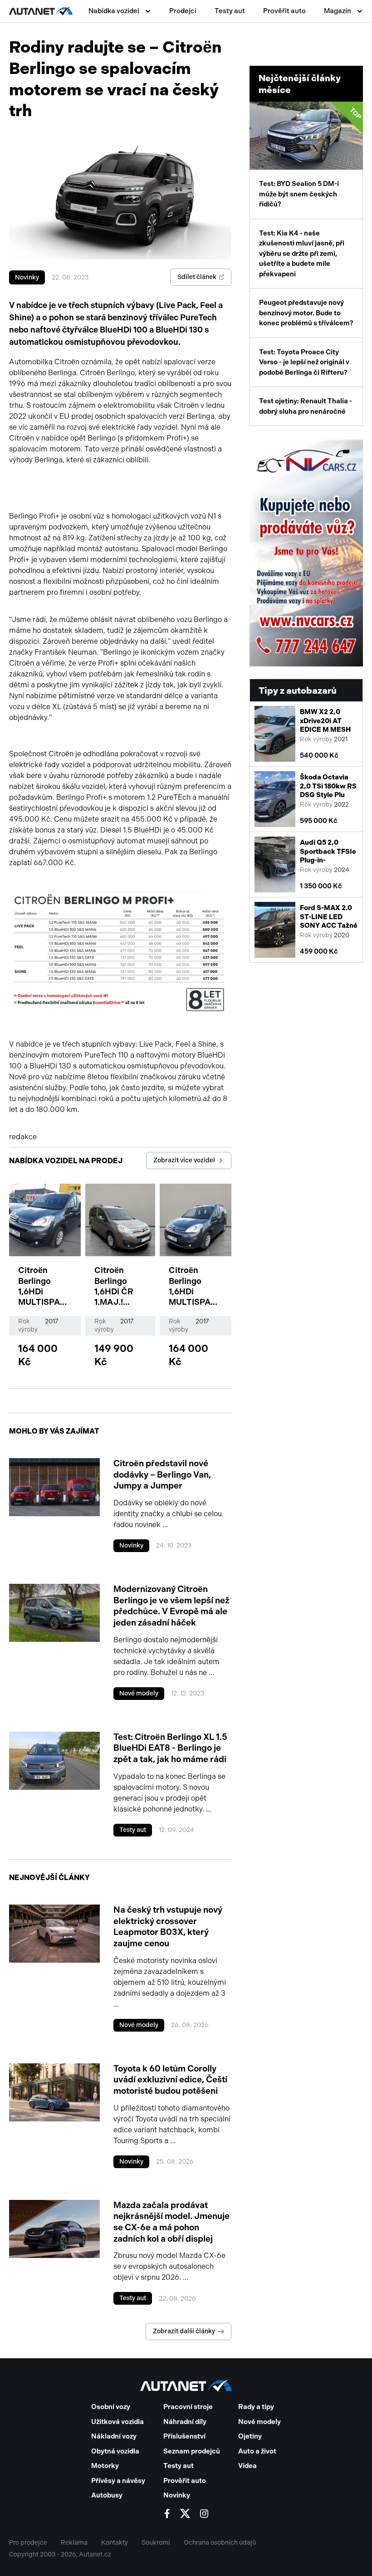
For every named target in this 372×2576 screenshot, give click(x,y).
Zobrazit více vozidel (184, 1160)
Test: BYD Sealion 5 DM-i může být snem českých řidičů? (311, 157)
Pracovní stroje (188, 2407)
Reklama (74, 2543)
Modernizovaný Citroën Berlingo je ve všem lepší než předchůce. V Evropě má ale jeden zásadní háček (171, 1606)
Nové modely (139, 1693)
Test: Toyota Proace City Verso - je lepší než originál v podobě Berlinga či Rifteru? (304, 362)
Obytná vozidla (115, 2451)
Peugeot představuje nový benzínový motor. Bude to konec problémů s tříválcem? (306, 313)
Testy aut (230, 11)
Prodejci (183, 11)
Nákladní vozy (114, 2436)
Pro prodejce (28, 2543)
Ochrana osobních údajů (220, 2543)
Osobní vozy (111, 2407)
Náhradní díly (185, 2422)
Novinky (27, 277)
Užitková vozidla (117, 2422)
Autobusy (107, 2495)
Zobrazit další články (184, 2331)
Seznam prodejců (192, 2451)
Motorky (105, 2466)
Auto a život (257, 2451)
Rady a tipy (256, 2407)
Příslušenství (184, 2436)
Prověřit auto (284, 11)
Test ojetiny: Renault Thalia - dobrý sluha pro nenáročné (306, 406)
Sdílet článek (197, 277)
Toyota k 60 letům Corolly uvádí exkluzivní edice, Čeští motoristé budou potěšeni (170, 2080)
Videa (247, 2466)
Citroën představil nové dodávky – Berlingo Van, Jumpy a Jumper (162, 1474)
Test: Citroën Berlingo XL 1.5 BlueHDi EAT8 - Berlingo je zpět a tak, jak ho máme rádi (170, 1748)
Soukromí (156, 2543)
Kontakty (115, 2543)
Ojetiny (250, 2436)
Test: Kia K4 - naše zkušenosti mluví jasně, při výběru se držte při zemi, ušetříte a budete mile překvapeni (302, 254)
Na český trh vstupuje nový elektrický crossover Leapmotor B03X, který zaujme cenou (168, 1927)
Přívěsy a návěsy (118, 2481)
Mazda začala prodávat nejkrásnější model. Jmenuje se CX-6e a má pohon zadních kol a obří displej (171, 2222)
